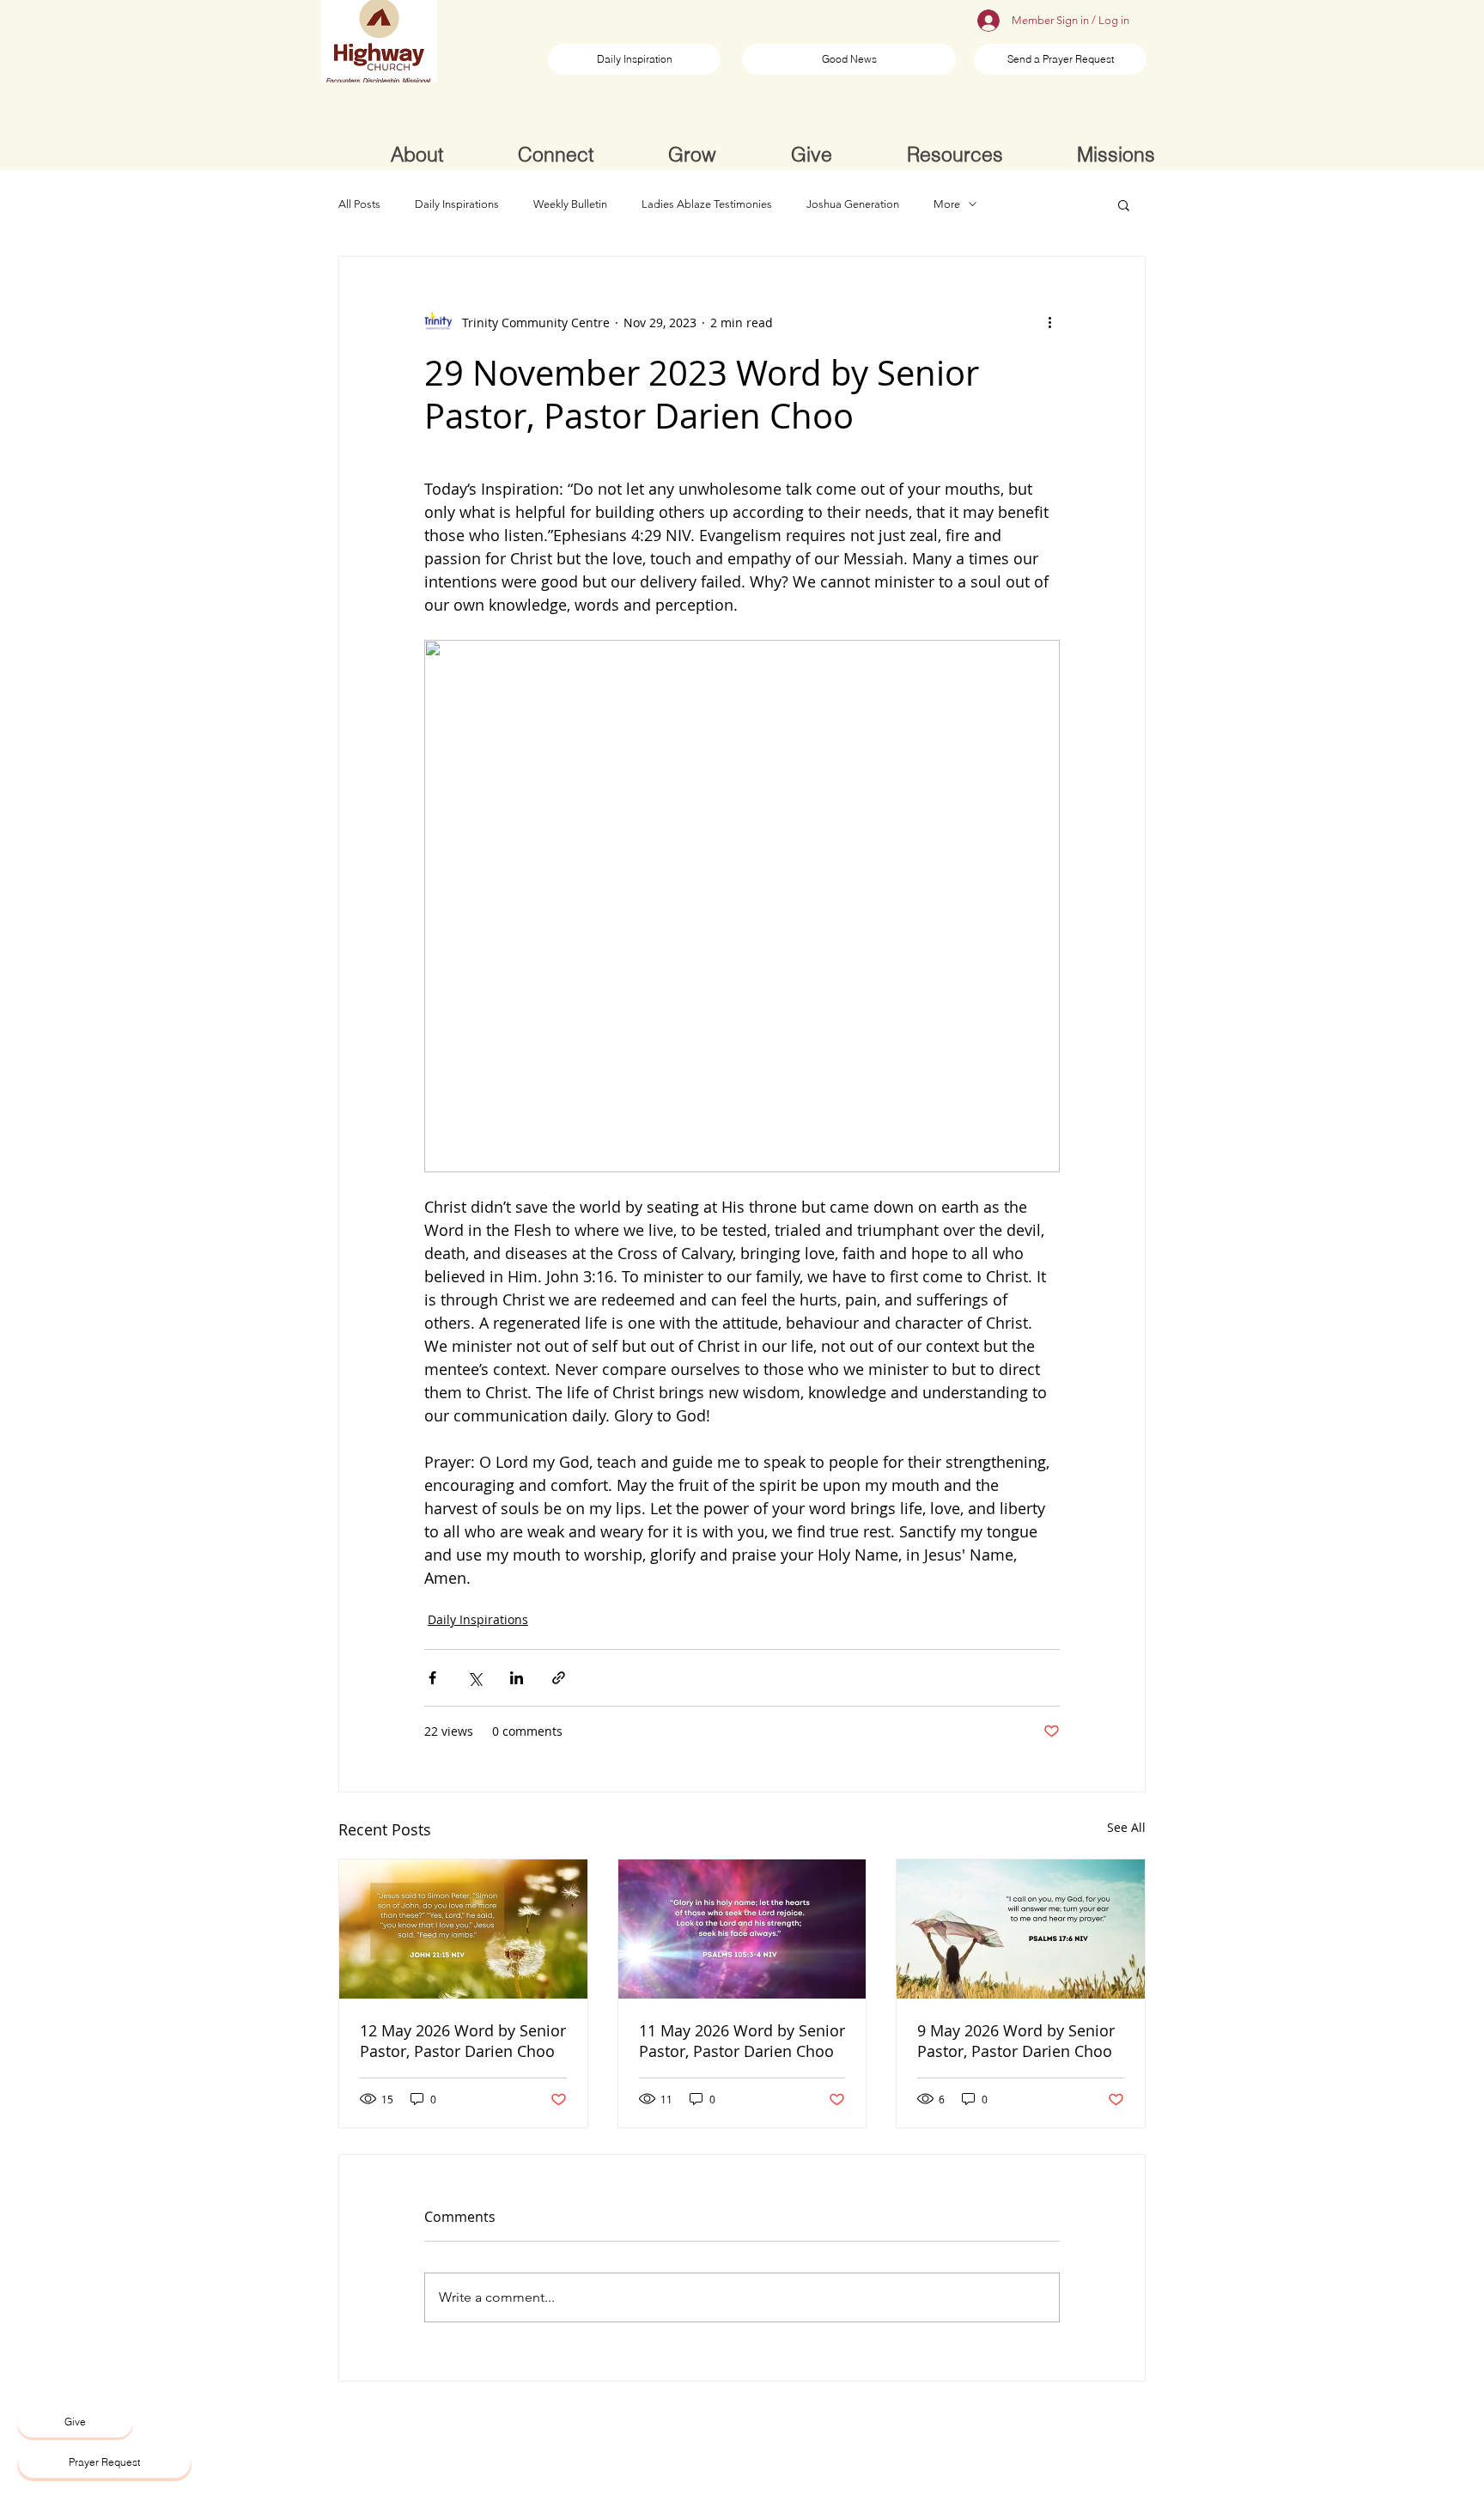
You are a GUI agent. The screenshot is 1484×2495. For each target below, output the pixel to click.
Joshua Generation (853, 204)
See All (1126, 1827)
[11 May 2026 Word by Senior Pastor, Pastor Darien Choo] (742, 1929)
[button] (1124, 204)
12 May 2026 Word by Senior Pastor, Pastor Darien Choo (463, 2041)
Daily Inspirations (457, 204)
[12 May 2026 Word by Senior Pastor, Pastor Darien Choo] (463, 1929)
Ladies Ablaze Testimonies (707, 204)
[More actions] (1049, 322)
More (947, 204)
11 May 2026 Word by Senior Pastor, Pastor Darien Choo (742, 2041)
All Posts (359, 204)
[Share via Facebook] (432, 1678)
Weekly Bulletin (570, 204)
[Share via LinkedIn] (517, 1678)
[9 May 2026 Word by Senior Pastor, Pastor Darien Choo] (1021, 1929)
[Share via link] (559, 1678)
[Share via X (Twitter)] (474, 1678)
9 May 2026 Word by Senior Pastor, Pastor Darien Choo (1016, 2041)
